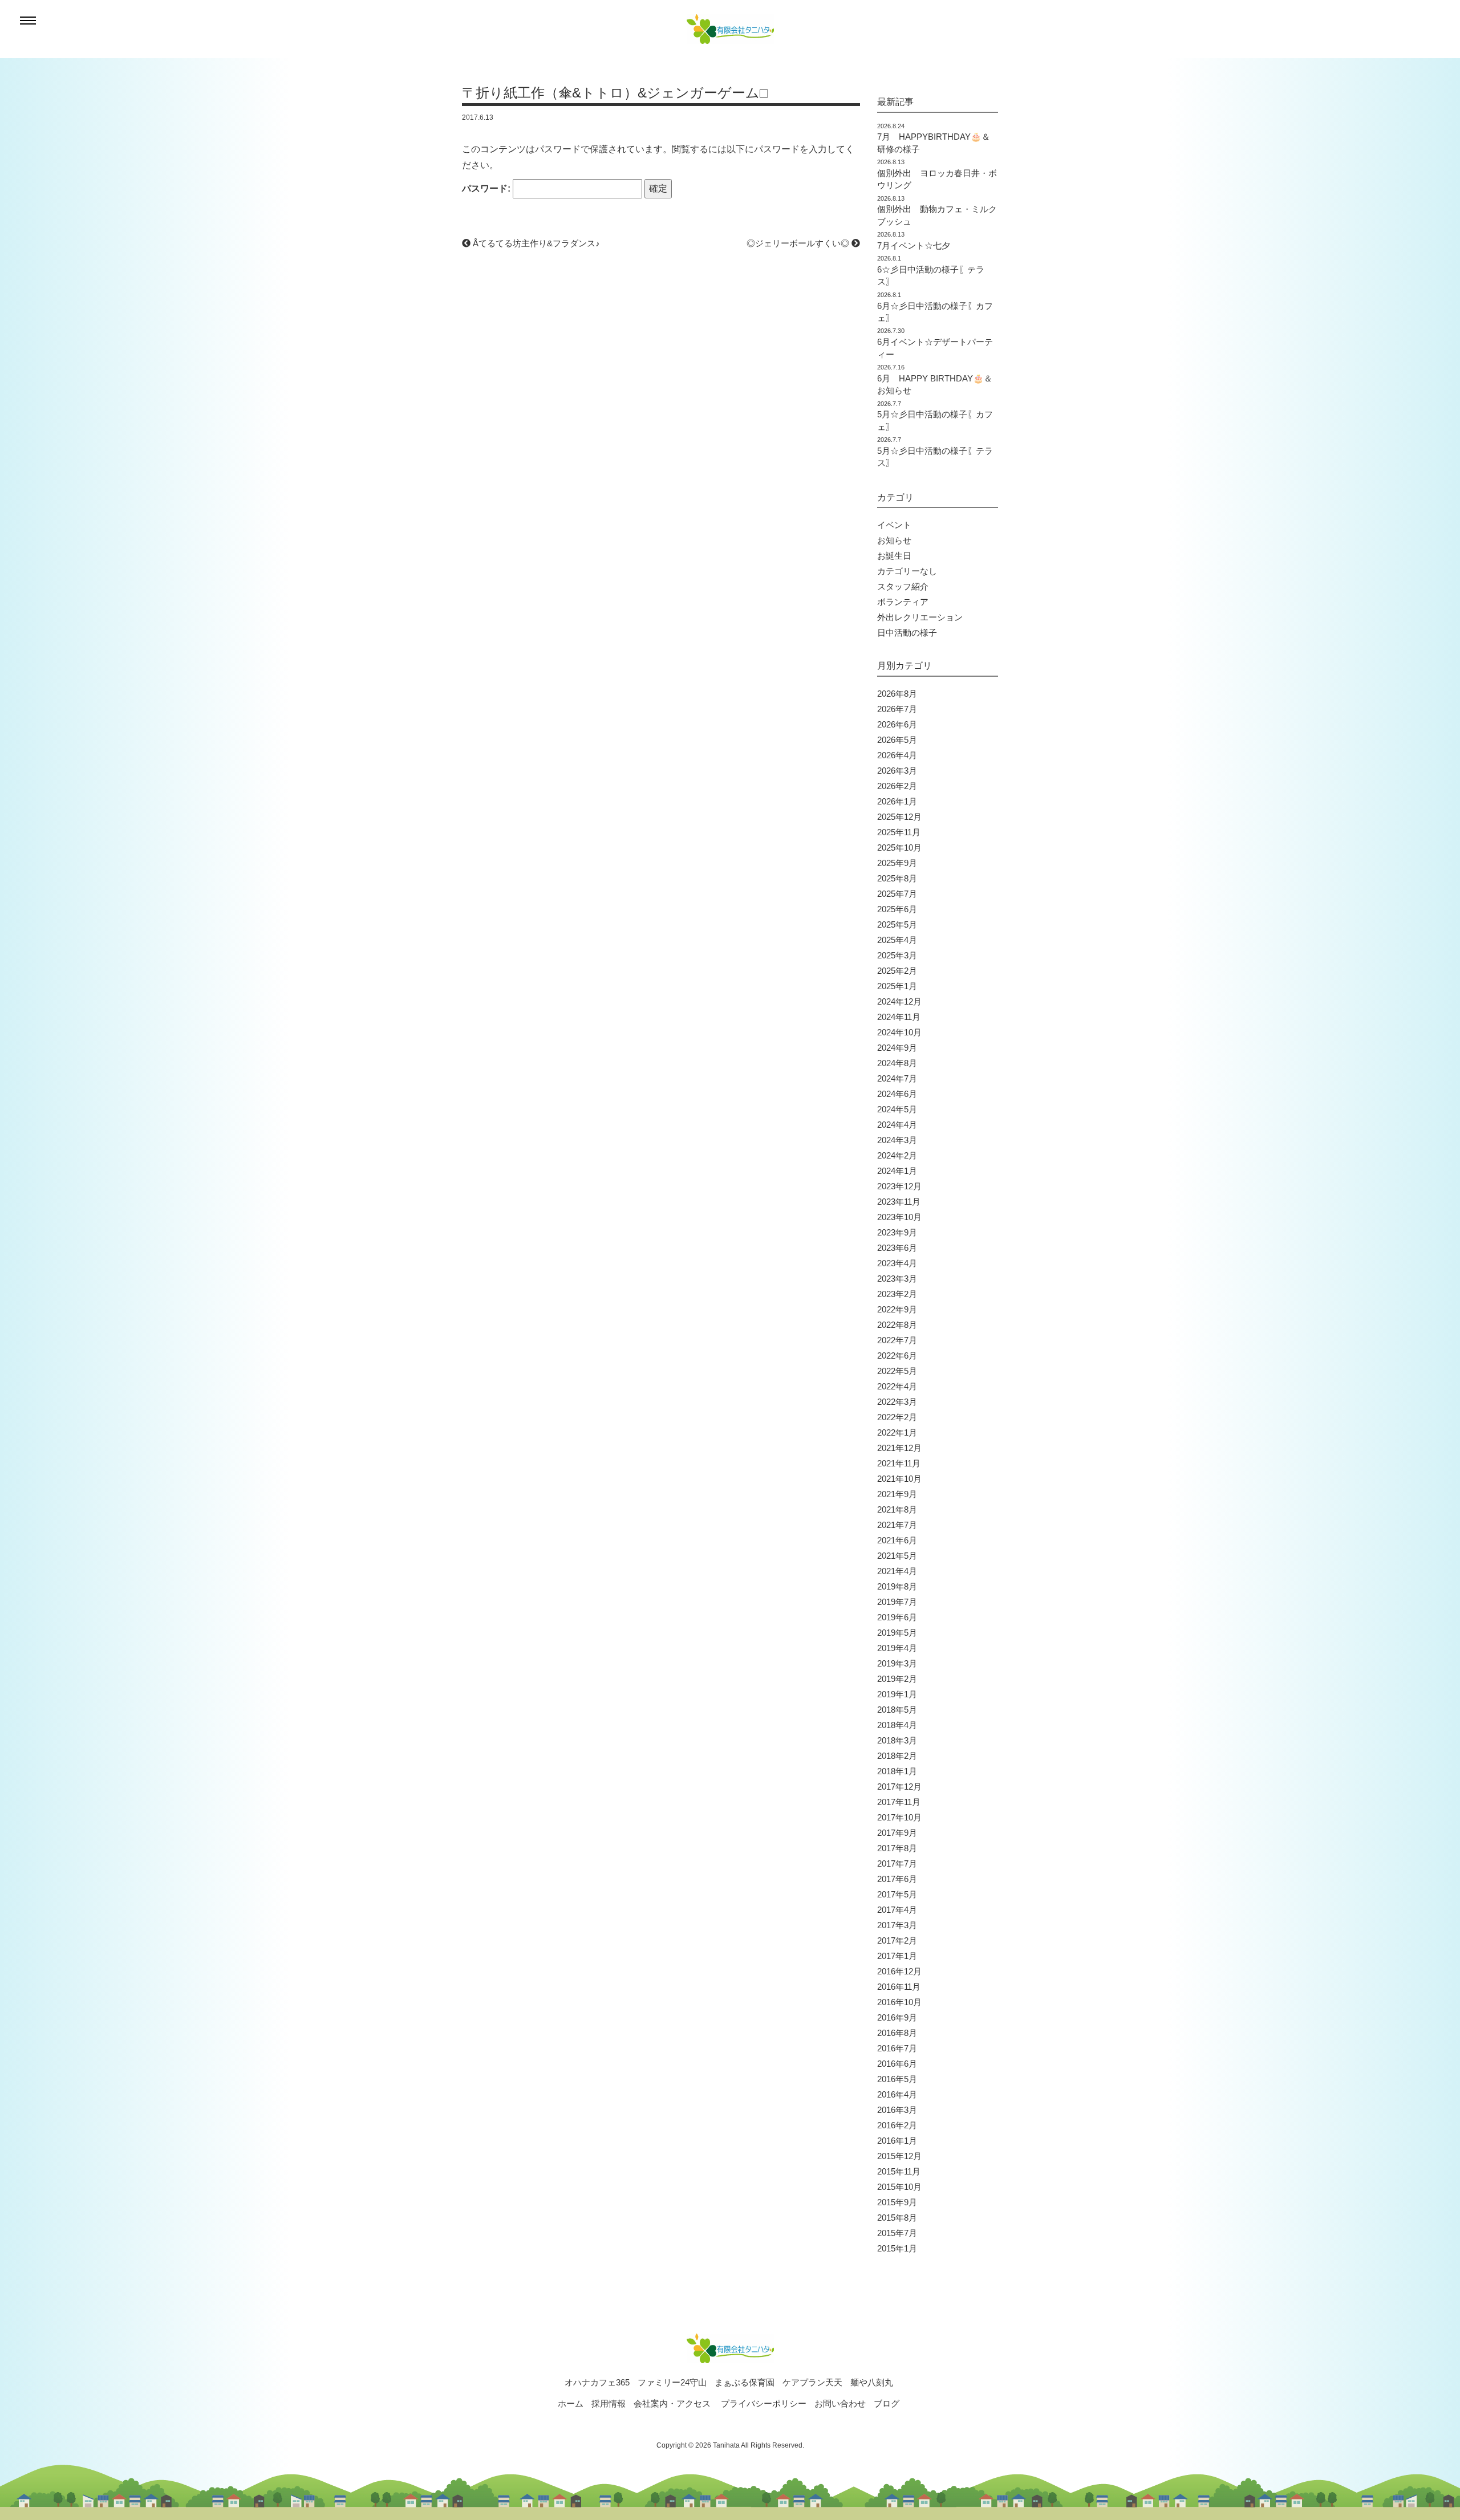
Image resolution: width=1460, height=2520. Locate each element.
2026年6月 (897, 724)
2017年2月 (897, 1940)
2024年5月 (897, 1109)
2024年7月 (897, 1078)
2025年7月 (897, 894)
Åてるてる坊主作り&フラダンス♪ (535, 243)
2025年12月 (899, 817)
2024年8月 (897, 1063)
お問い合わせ (840, 2403)
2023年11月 (899, 1202)
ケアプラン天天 (812, 2382)
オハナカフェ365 (597, 2382)
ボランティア (903, 602)
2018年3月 (897, 1740)
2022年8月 (897, 1325)
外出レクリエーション (920, 617)
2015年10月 (899, 2187)
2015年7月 (897, 2233)
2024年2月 (897, 1155)
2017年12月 (899, 1787)
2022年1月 (897, 1432)
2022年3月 (897, 1402)
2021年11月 (899, 1463)
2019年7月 (897, 1602)
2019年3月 (897, 1663)
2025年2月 (897, 971)
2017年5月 (897, 1894)
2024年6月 (897, 1094)
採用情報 (609, 2403)
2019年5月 (897, 1633)
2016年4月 (897, 2094)
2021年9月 (897, 1494)
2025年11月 (899, 832)
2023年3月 (897, 1279)
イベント (894, 525)
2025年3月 (897, 955)
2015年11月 (899, 2171)
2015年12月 (899, 2156)
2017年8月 (897, 1848)
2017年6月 (897, 1879)
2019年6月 (897, 1617)
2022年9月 (897, 1309)
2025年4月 (897, 940)
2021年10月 (899, 1479)
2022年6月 (897, 1355)
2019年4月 (897, 1648)
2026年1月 (897, 801)
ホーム (571, 2403)
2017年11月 (899, 1802)
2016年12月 (899, 1971)
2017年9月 (897, 1833)
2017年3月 (897, 1925)
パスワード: (487, 188)
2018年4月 (897, 1725)
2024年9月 (897, 1048)
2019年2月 (897, 1679)
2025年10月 (899, 848)
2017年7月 (897, 1863)
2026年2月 (897, 786)
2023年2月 (897, 1294)
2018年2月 (897, 1756)
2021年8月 (897, 1509)
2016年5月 (897, 2079)
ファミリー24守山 (672, 2382)
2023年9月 (897, 1232)
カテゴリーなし (907, 571)
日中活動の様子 (907, 633)
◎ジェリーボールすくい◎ (799, 243)
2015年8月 (897, 2218)
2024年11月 (899, 1017)
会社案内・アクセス (672, 2403)
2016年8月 (897, 2033)
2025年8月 (897, 878)
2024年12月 (899, 1001)
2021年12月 (899, 1448)
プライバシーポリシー (764, 2403)
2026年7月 (897, 709)
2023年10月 (899, 1217)
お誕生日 (894, 556)
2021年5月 (897, 1556)
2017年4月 (897, 1910)
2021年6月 (897, 1540)
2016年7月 (897, 2048)
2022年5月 (897, 1371)
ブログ (887, 2403)
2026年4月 (897, 755)
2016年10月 (899, 2002)
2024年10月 (899, 1032)
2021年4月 (897, 1571)
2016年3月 (897, 2110)
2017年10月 (899, 1817)
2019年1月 (897, 1694)
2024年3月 (897, 1140)
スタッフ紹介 (903, 586)
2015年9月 (897, 2202)
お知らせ (894, 540)
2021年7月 (897, 1525)
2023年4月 (897, 1263)
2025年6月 (897, 909)
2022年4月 (897, 1386)
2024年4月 (897, 1125)
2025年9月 (897, 863)
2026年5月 (897, 740)
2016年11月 (899, 1987)
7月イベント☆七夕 (914, 245)
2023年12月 (899, 1186)
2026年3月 (897, 771)
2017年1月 (897, 1956)
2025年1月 (897, 986)
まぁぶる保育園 (745, 2382)
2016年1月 (897, 2141)
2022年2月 (897, 1417)
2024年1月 (897, 1171)
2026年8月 (897, 694)
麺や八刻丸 (872, 2382)
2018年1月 (897, 1771)
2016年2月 (897, 2125)
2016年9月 (897, 2017)
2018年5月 (897, 1710)
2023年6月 (897, 1248)
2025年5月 (897, 924)
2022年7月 (897, 1340)
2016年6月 (897, 2064)
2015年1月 (897, 2248)
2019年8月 (897, 1586)
